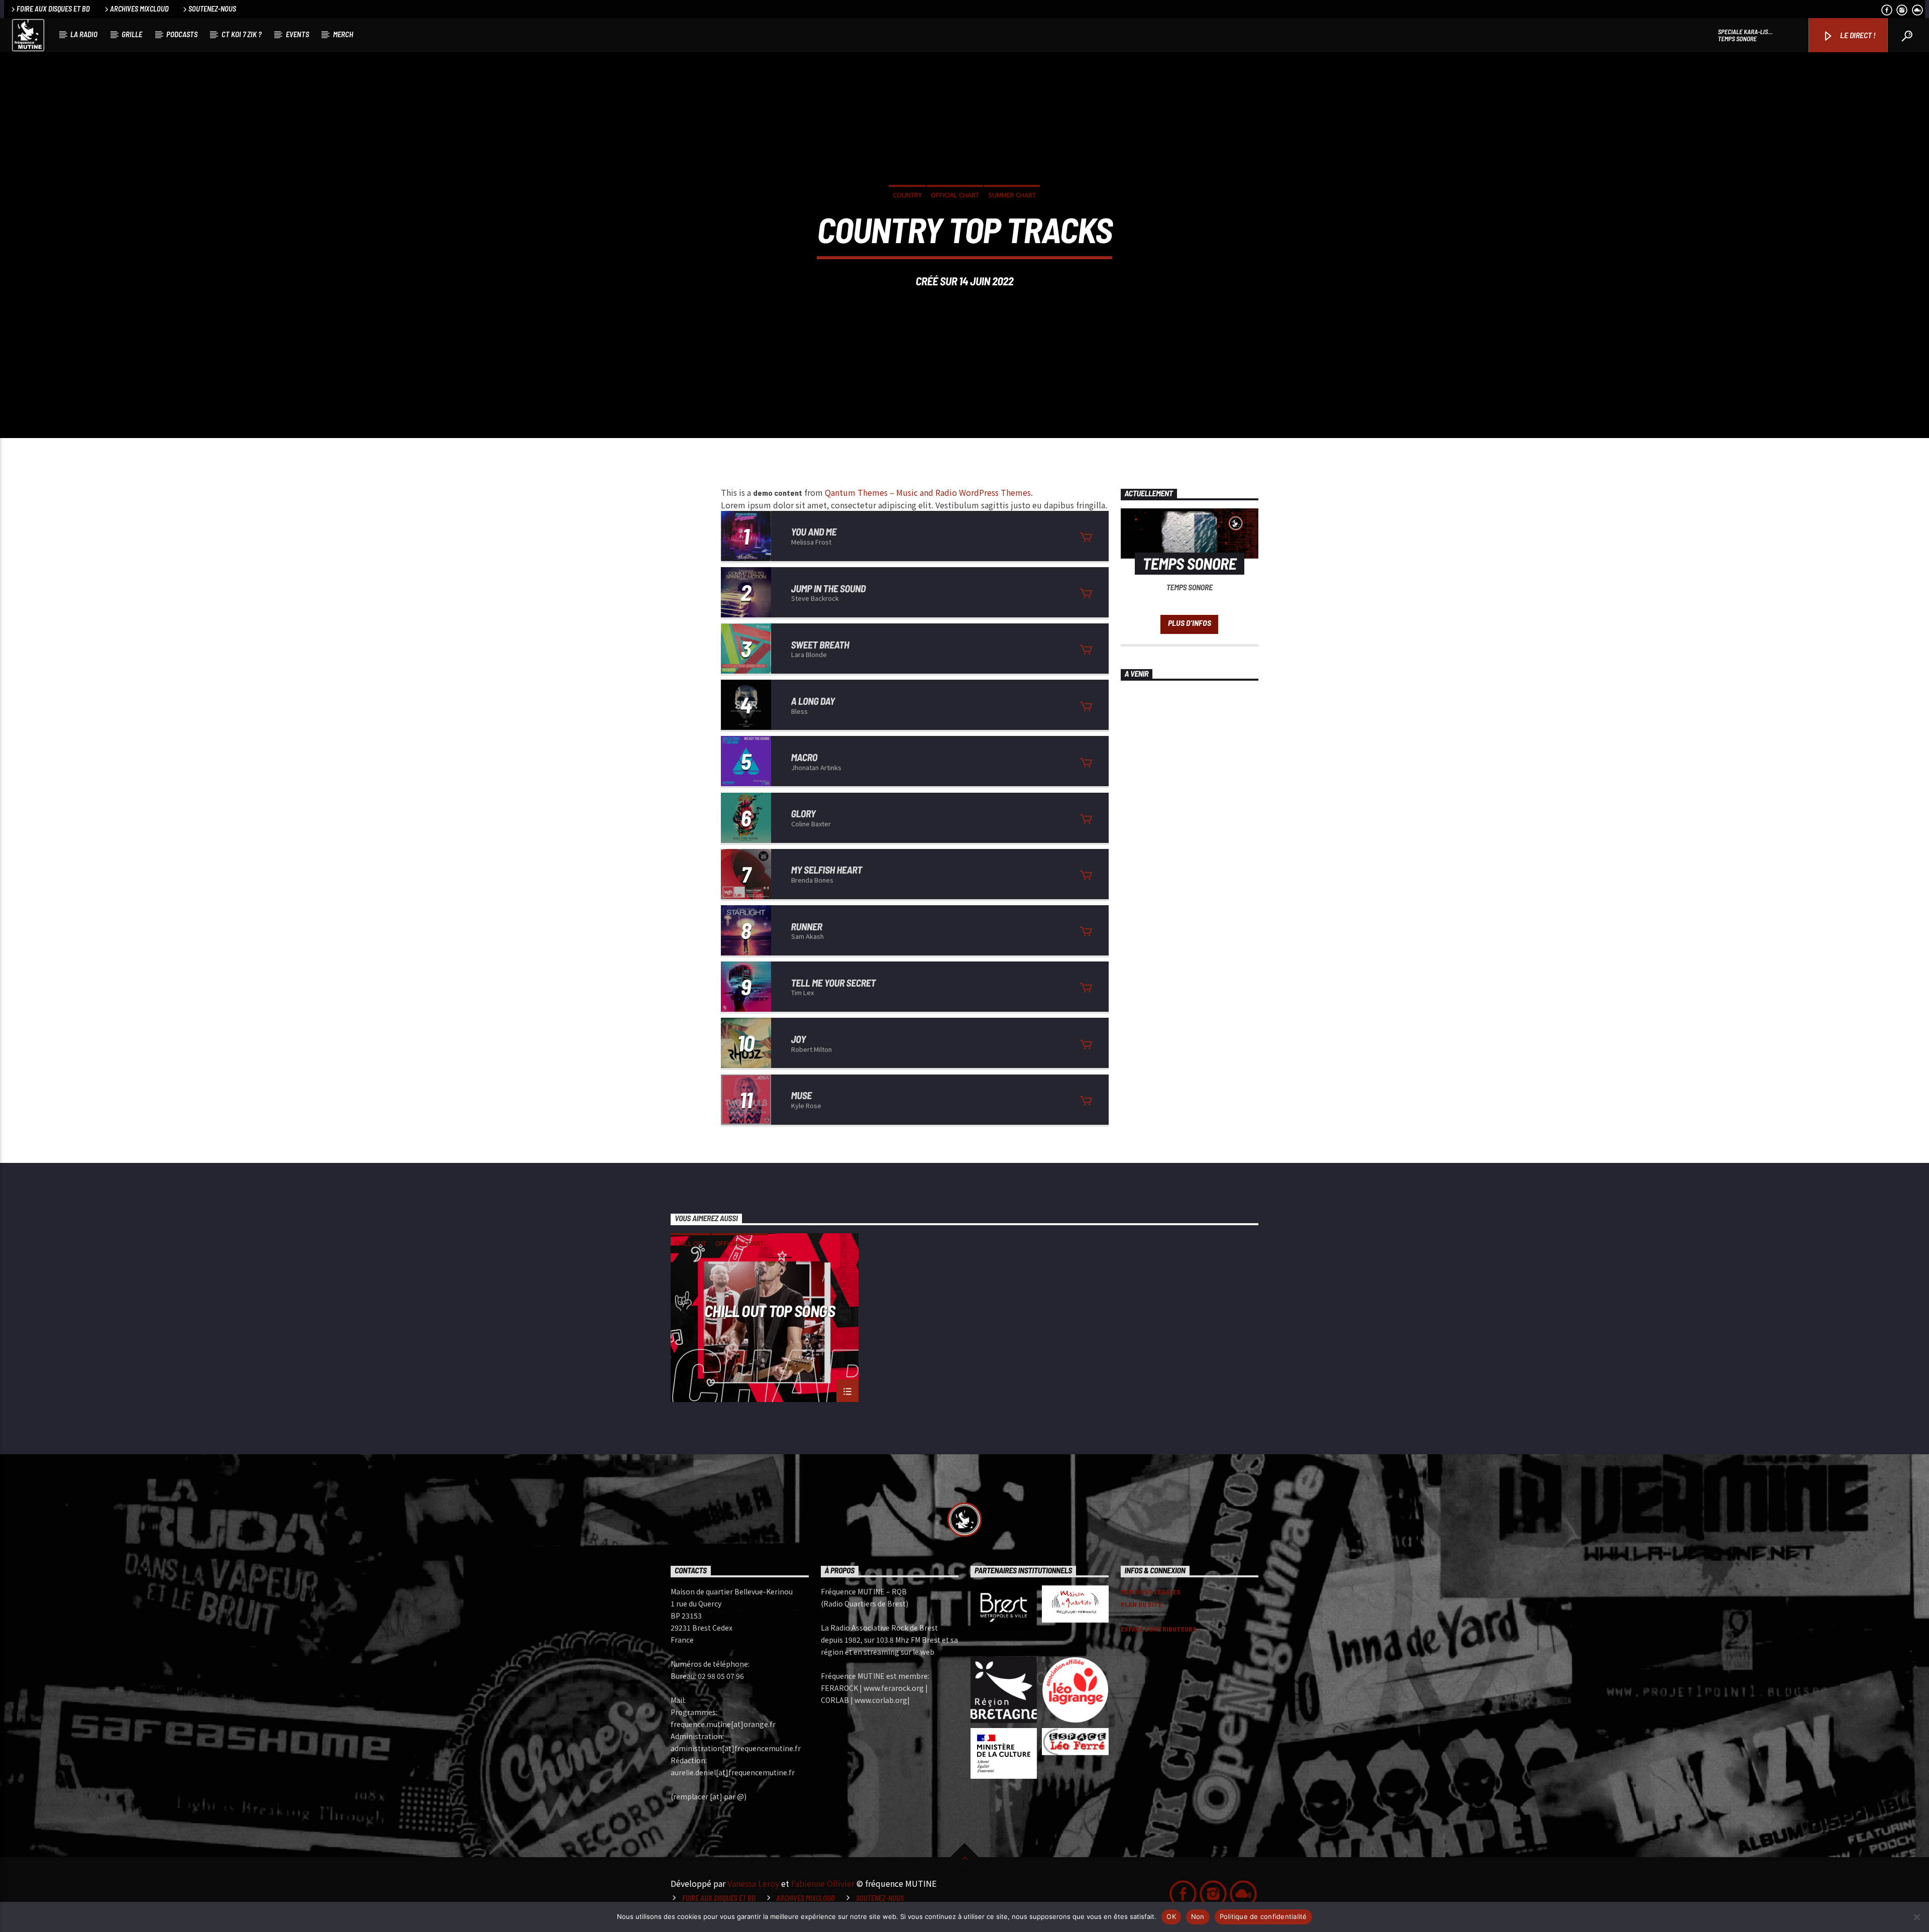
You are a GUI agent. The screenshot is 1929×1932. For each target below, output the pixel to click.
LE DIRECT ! (1857, 35)
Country (907, 195)
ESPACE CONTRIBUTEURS (1159, 1629)
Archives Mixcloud (139, 9)
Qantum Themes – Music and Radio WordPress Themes (928, 492)
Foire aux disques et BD (53, 9)
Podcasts (182, 34)
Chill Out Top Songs (770, 1311)
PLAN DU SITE (1141, 1604)
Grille (132, 34)
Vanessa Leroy (753, 1883)
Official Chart (955, 195)
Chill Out (690, 1243)
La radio (84, 34)
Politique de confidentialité (1263, 1916)
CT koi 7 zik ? (242, 34)
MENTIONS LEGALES (1151, 1592)
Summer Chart (1012, 195)
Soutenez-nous (212, 9)
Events (297, 34)
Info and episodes (1189, 624)
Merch (343, 34)
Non (1198, 1916)
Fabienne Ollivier (823, 1883)
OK (1171, 1916)
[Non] (1916, 1917)
